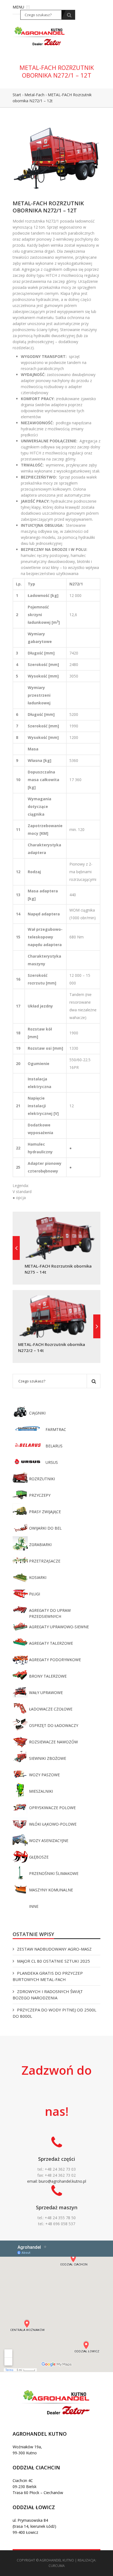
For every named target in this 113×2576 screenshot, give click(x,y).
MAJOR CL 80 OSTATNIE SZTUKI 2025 (53, 1961)
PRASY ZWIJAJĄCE (45, 1512)
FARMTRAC (56, 1429)
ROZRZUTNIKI (42, 1479)
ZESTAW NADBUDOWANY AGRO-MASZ (54, 1949)
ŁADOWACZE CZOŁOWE (51, 1709)
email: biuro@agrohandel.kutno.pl (57, 2181)
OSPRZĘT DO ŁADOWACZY (54, 1725)
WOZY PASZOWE (44, 1775)
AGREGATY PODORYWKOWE (55, 1660)
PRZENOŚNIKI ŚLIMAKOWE (54, 1873)
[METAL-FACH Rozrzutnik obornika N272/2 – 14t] (97, 1326)
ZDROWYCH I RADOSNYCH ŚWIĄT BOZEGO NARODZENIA (48, 1995)
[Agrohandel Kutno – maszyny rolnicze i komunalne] (40, 35)
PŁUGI (35, 1594)
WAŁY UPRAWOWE (46, 1693)
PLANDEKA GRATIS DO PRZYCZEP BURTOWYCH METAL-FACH (48, 1976)
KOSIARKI (38, 1577)
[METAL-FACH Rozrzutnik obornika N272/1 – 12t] (56, 157)
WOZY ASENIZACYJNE (49, 1841)
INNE (34, 1906)
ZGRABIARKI (40, 1545)
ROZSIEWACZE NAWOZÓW (53, 1742)
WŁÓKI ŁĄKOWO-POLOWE (53, 1824)
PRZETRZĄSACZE (45, 1561)
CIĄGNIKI (37, 1413)
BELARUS (54, 1446)
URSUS (52, 1462)
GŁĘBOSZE (39, 1857)
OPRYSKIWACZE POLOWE (52, 1808)
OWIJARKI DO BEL (45, 1528)
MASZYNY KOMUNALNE (51, 1890)
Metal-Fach (34, 95)
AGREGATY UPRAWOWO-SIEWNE (59, 1627)
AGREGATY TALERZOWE (51, 1643)
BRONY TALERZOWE (48, 1676)
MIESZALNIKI (41, 1791)
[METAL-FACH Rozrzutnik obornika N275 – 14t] (16, 1248)
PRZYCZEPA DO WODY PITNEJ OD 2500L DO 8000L (54, 2013)
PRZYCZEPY (40, 1495)
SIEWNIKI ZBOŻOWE (48, 1758)
